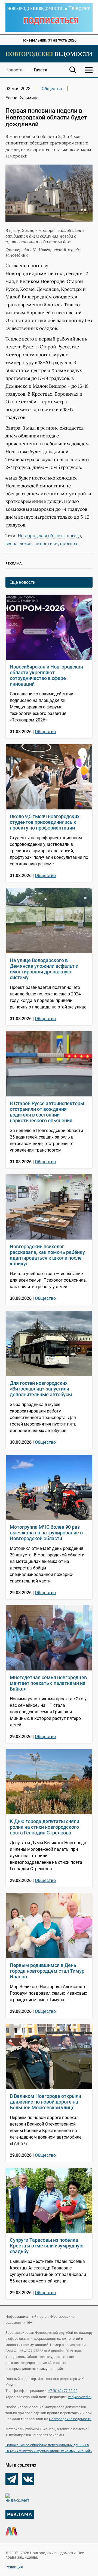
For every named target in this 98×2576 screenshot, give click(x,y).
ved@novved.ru (80, 2397)
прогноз (68, 543)
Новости (14, 70)
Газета (41, 70)
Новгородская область (41, 535)
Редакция (14, 2567)
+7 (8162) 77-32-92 (63, 2391)
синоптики (46, 543)
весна (11, 543)
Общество (52, 89)
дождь (26, 543)
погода (74, 535)
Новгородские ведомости (70, 2419)
